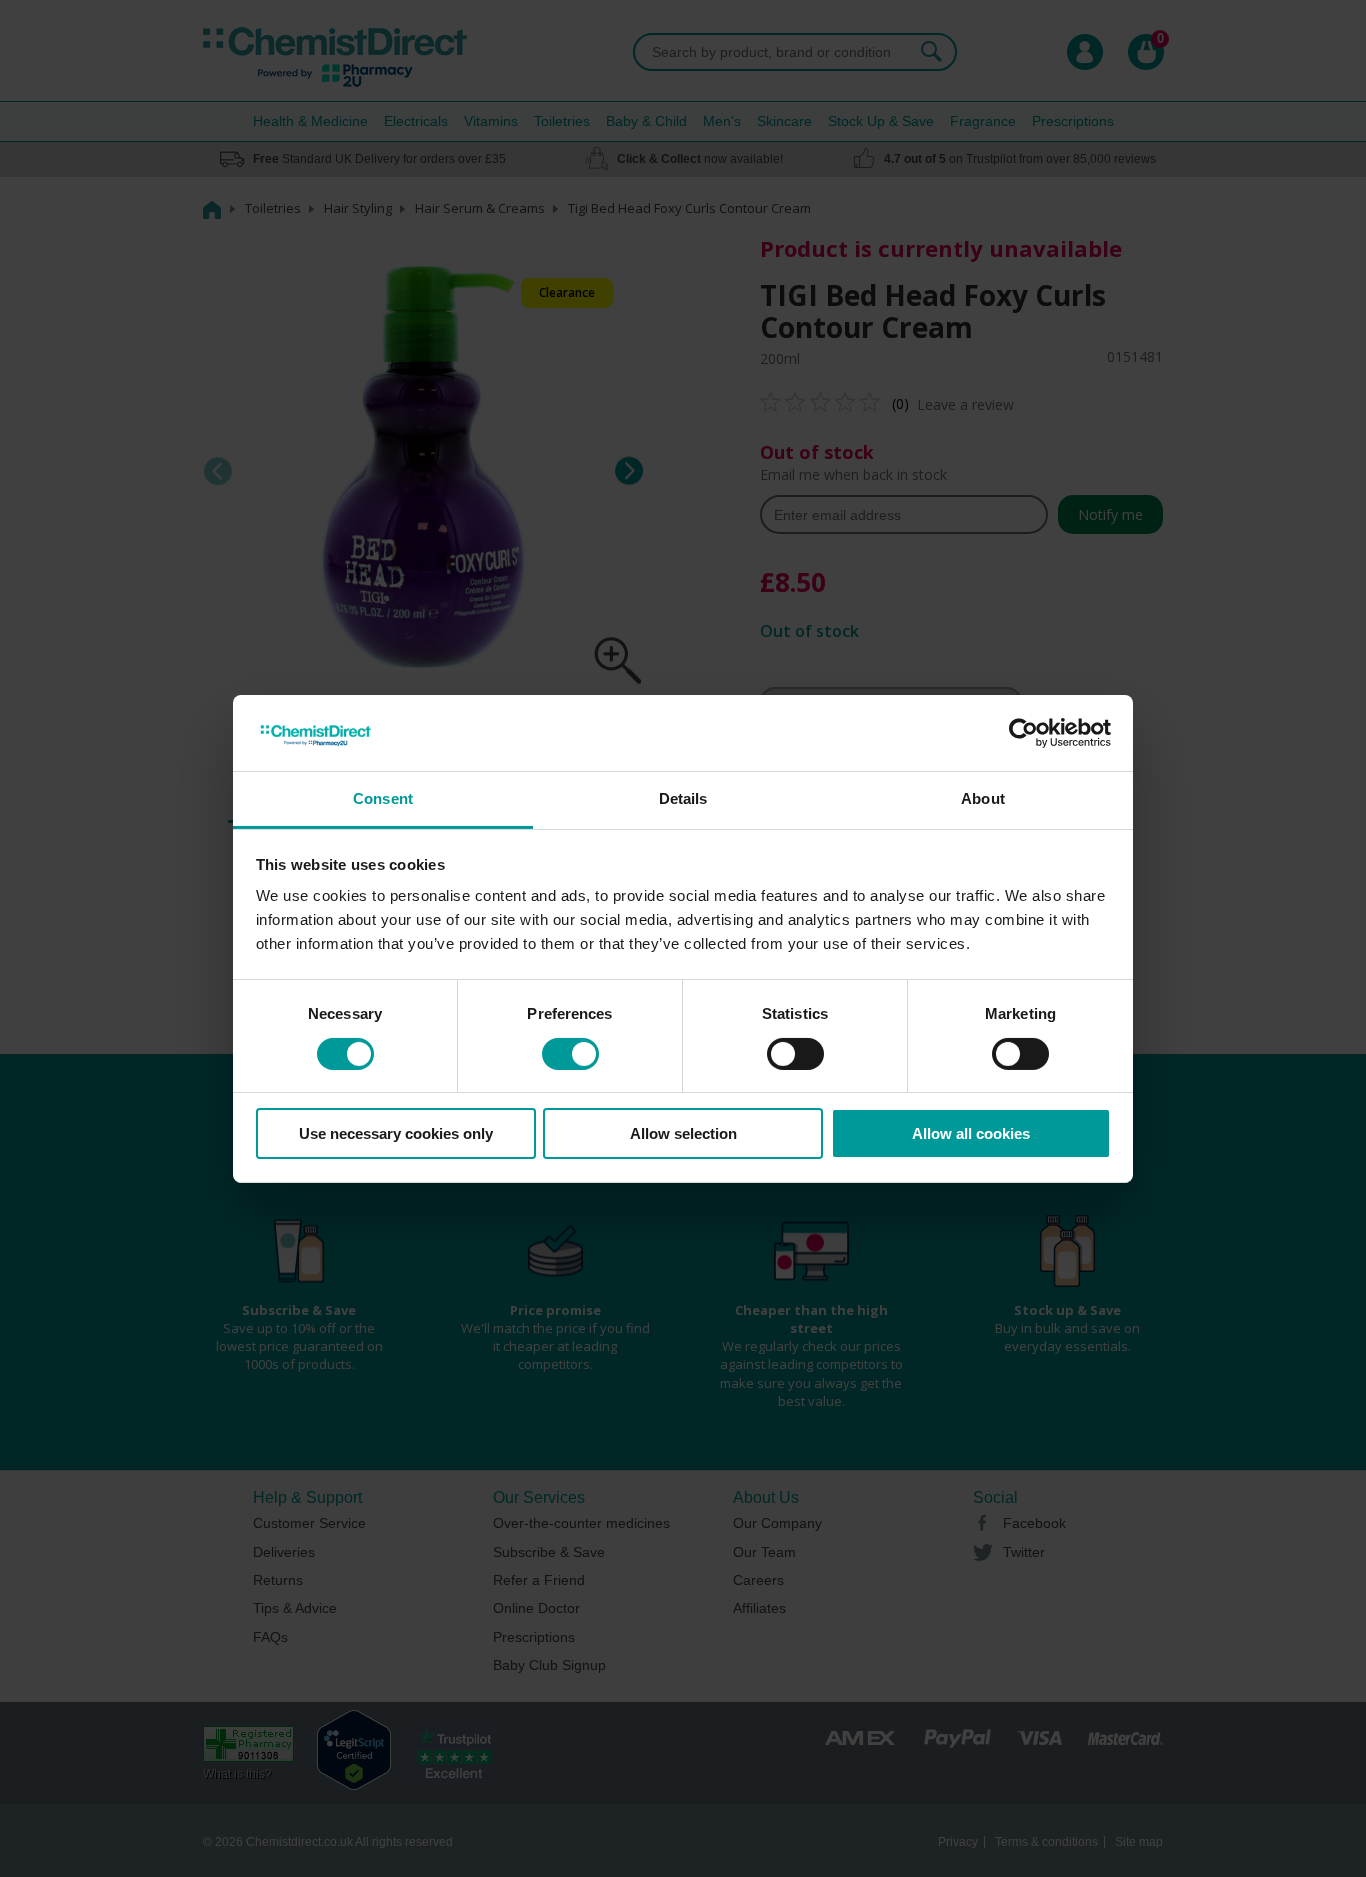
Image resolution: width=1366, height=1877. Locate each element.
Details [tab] (683, 798)
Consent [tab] (383, 798)
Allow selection (683, 1133)
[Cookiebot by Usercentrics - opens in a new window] (1023, 733)
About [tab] (983, 798)
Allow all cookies (971, 1133)
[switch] (570, 1054)
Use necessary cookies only (396, 1133)
